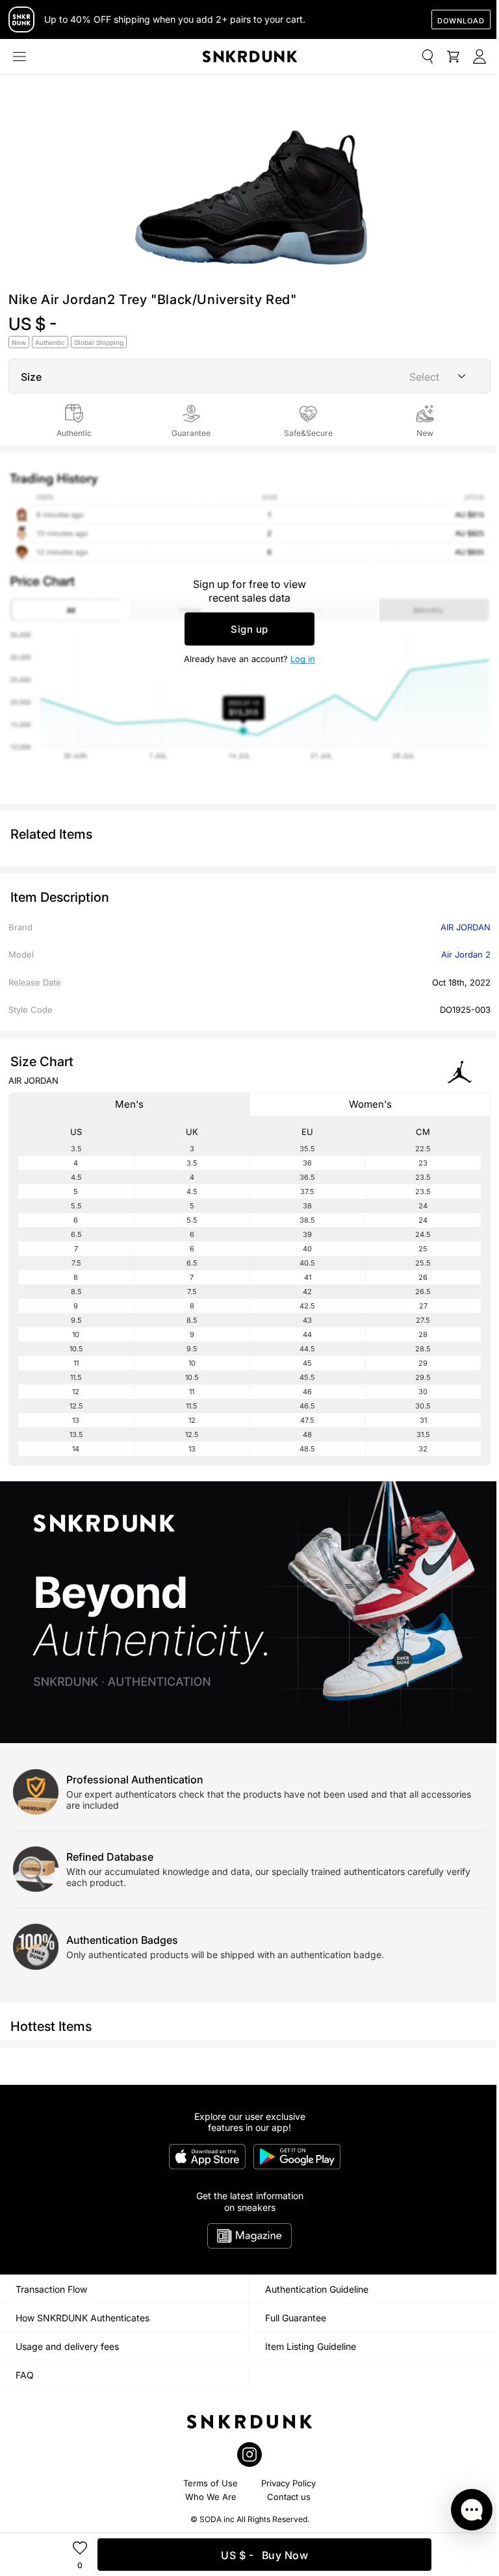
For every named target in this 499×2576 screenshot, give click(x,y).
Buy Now (264, 2555)
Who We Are (211, 2497)
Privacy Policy (288, 2483)
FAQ (25, 2375)
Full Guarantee (296, 2318)
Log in (303, 658)
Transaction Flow (51, 2289)
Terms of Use (211, 2483)
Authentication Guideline (317, 2289)
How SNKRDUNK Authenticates (83, 2318)
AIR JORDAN (466, 927)
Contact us (289, 2497)
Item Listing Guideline (311, 2346)
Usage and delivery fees (67, 2346)
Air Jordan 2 (466, 954)
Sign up (249, 629)
